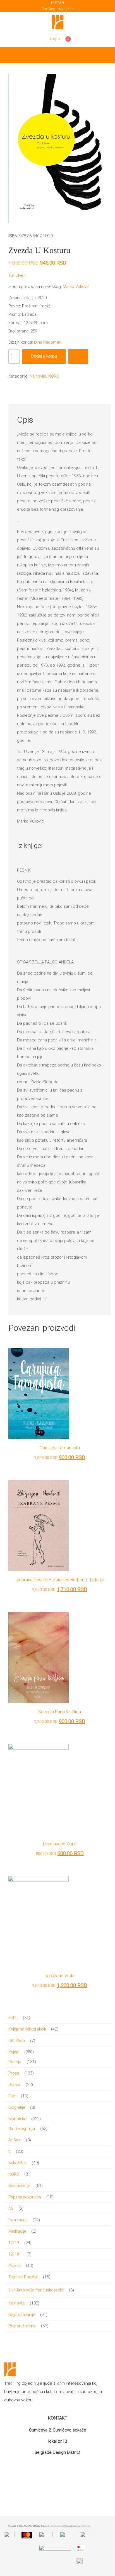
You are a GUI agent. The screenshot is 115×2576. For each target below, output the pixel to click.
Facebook (48, 9)
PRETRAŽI (57, 3)
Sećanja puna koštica (60, 1712)
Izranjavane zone (60, 1844)
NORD (54, 376)
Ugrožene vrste (60, 1976)
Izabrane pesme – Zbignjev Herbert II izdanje (60, 1580)
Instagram (66, 9)
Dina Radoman (48, 342)
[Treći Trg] (58, 22)
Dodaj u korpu (44, 356)
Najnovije (38, 376)
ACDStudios (86, 2526)
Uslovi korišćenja (57, 2526)
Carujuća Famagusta (60, 1448)
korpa (55, 39)
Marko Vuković (76, 287)
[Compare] (78, 356)
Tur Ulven (17, 275)
